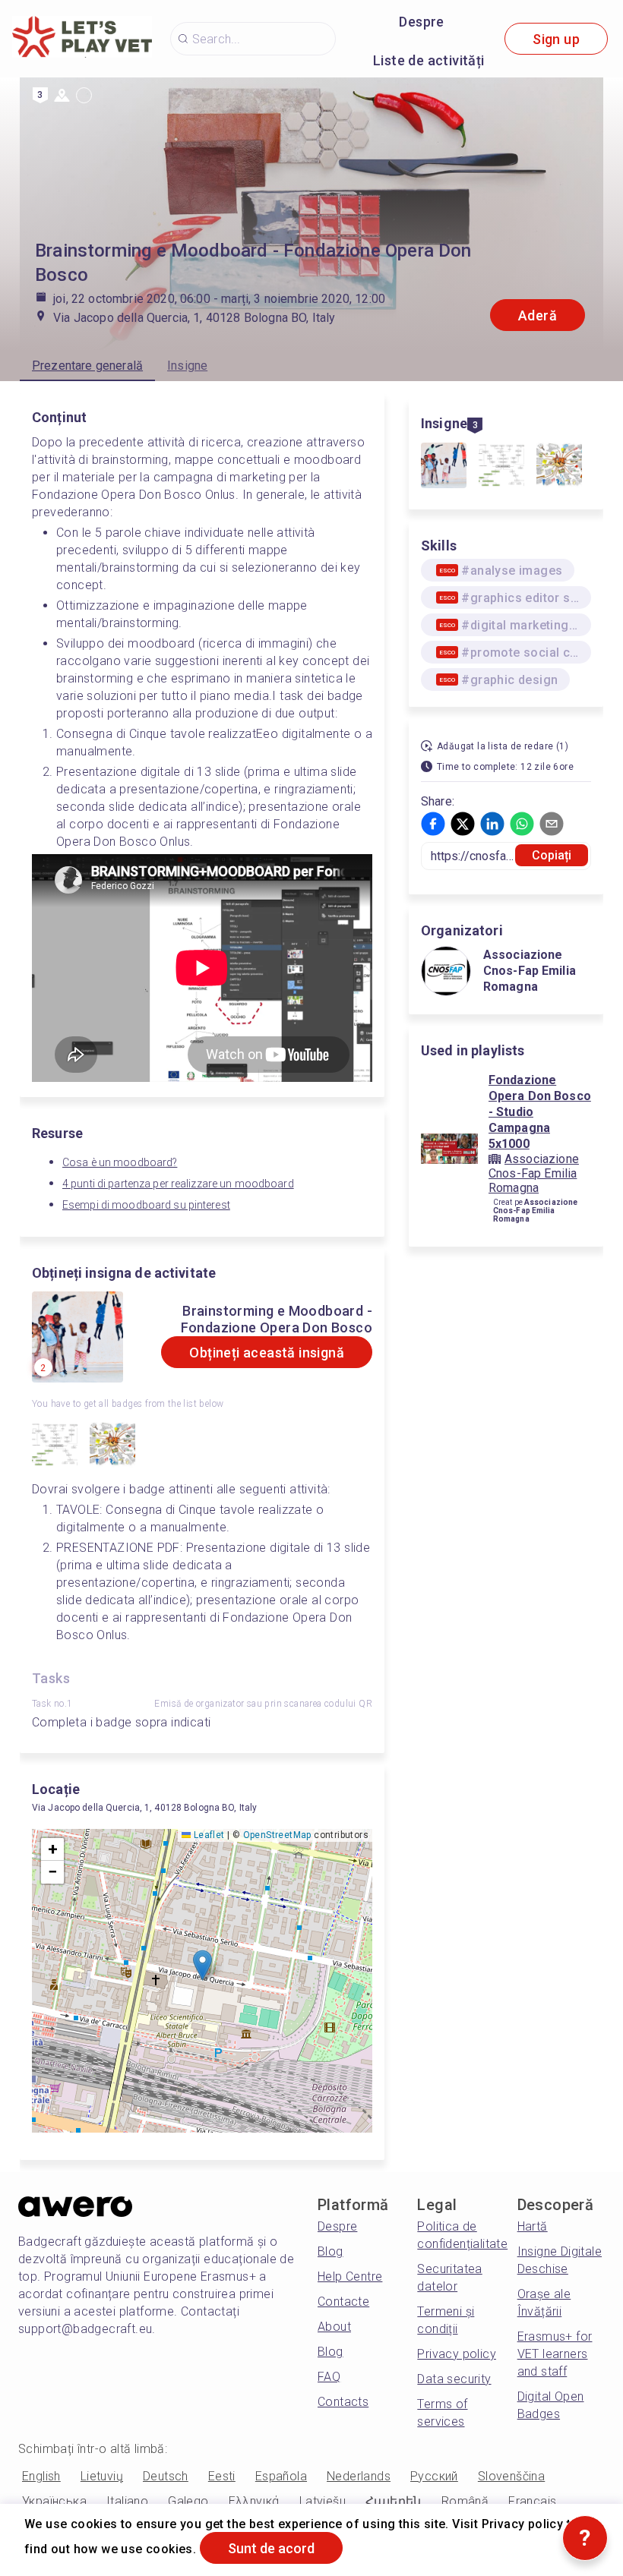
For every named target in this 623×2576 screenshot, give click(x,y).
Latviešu (323, 2501)
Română (465, 2501)
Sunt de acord (271, 2548)
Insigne (187, 366)
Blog (330, 2251)
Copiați (552, 855)
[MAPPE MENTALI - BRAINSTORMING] (55, 1446)
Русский (434, 2476)
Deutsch (166, 2476)
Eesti (222, 2476)
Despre (421, 22)
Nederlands (359, 2476)
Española (281, 2476)
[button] (202, 1965)
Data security (454, 2379)
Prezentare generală (87, 366)
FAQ (329, 2377)
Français (532, 2501)
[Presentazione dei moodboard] (112, 1446)
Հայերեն (394, 2501)
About (334, 2327)
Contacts (343, 2402)
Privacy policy (457, 2354)
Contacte (343, 2302)
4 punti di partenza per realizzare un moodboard (178, 1184)
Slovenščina (511, 2476)
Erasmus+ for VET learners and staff (555, 2354)
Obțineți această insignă (267, 1353)
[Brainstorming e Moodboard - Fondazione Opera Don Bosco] (444, 467)
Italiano (127, 2501)
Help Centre (350, 2276)
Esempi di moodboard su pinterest (146, 1205)
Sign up (556, 39)
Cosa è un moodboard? (120, 1162)
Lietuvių (102, 2476)
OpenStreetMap (277, 1835)
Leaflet (207, 1835)
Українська (54, 2501)
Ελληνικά (254, 2501)
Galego (188, 2501)
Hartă (533, 2226)
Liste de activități (429, 60)
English (41, 2476)
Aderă (538, 315)
